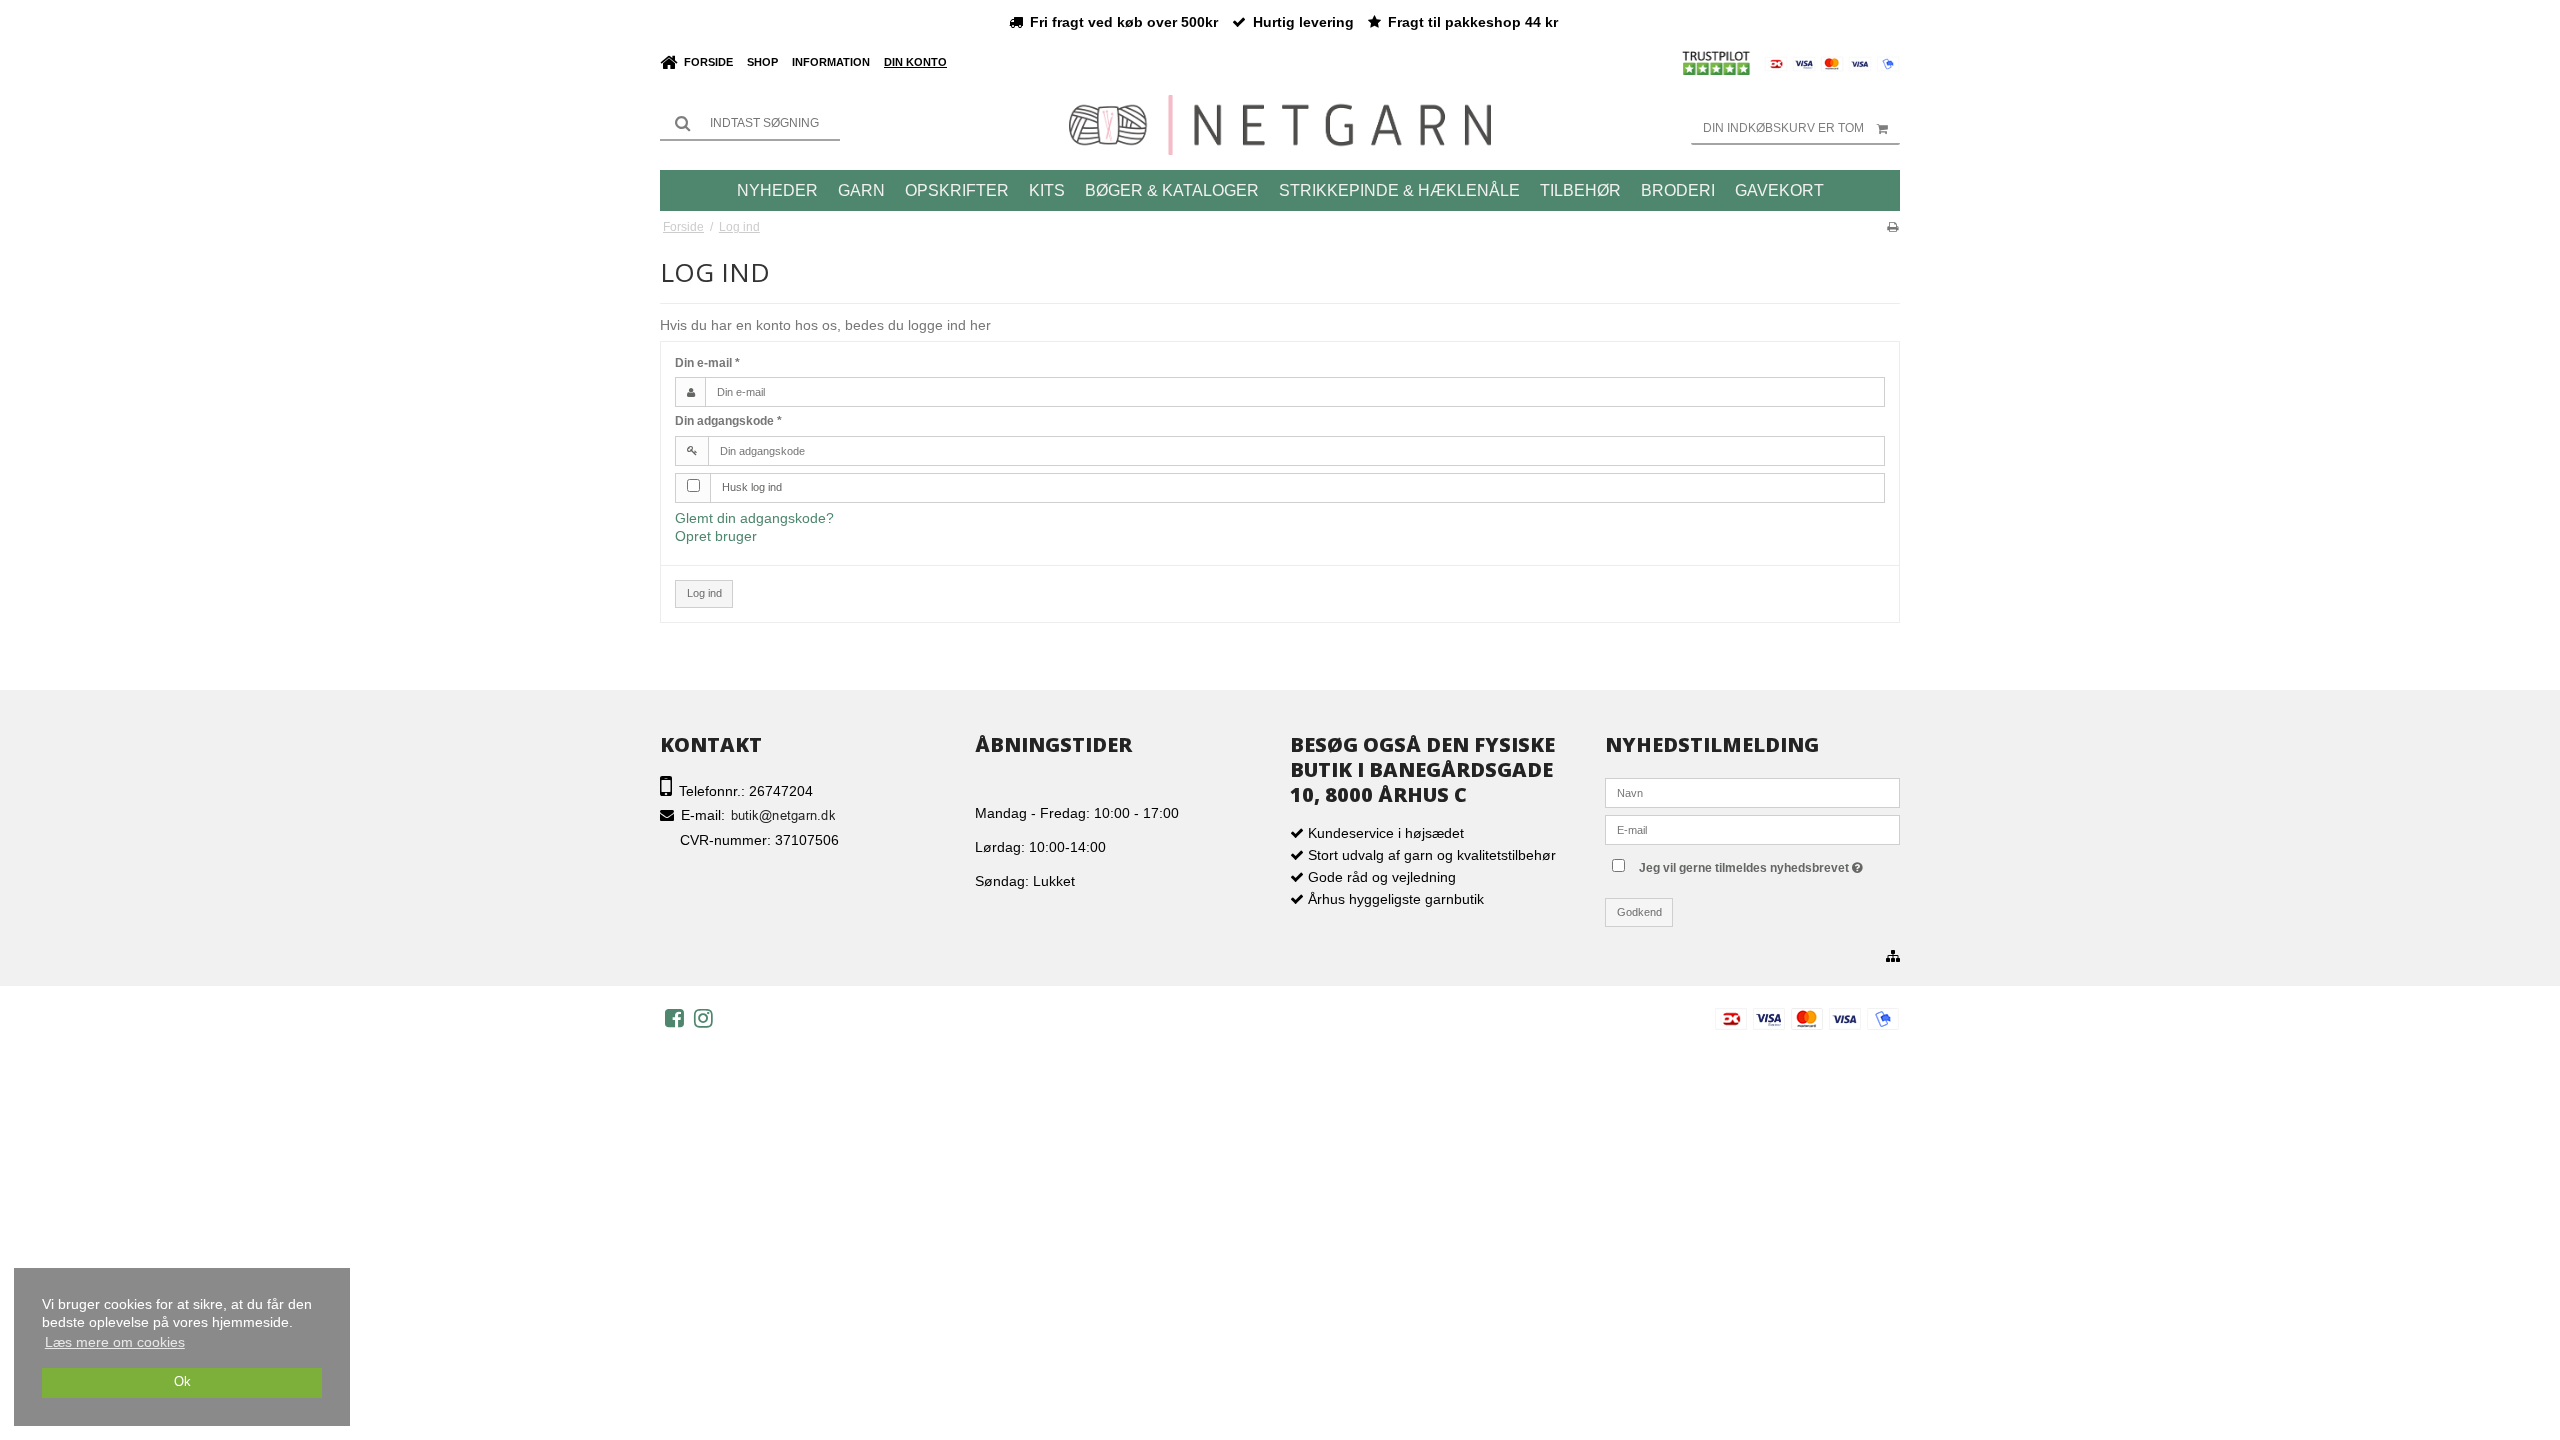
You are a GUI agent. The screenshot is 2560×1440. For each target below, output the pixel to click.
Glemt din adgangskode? (754, 518)
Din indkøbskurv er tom (1783, 128)
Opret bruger (716, 536)
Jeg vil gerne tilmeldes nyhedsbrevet (1767, 863)
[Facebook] (674, 1018)
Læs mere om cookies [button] (115, 1342)
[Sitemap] (1893, 957)
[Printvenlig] (1892, 227)
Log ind (704, 593)
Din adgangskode (728, 421)
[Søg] (750, 123)
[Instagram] (703, 1018)
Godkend (1639, 912)
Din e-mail (707, 363)
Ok (182, 1382)
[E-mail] (1752, 829)
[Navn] (1752, 792)
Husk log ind (752, 487)
